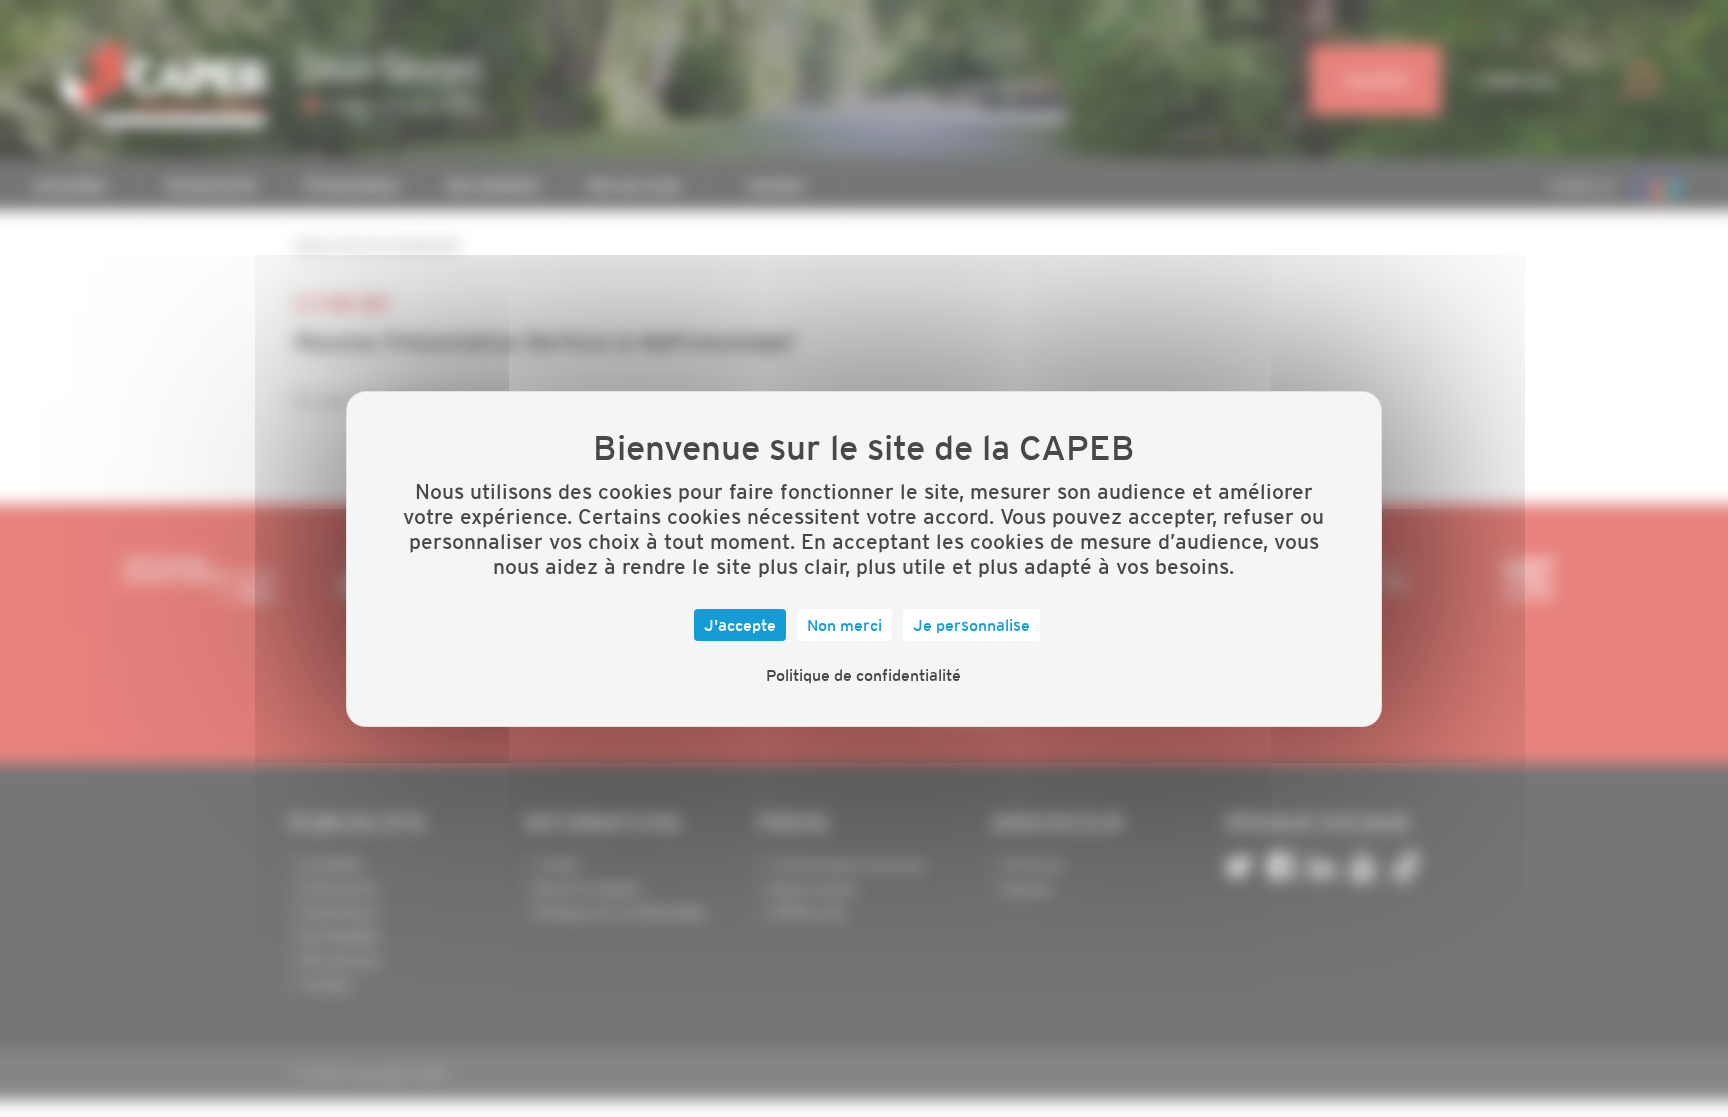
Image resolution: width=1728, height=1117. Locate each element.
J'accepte (740, 625)
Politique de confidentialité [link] (863, 675)
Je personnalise (971, 625)
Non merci (844, 625)
